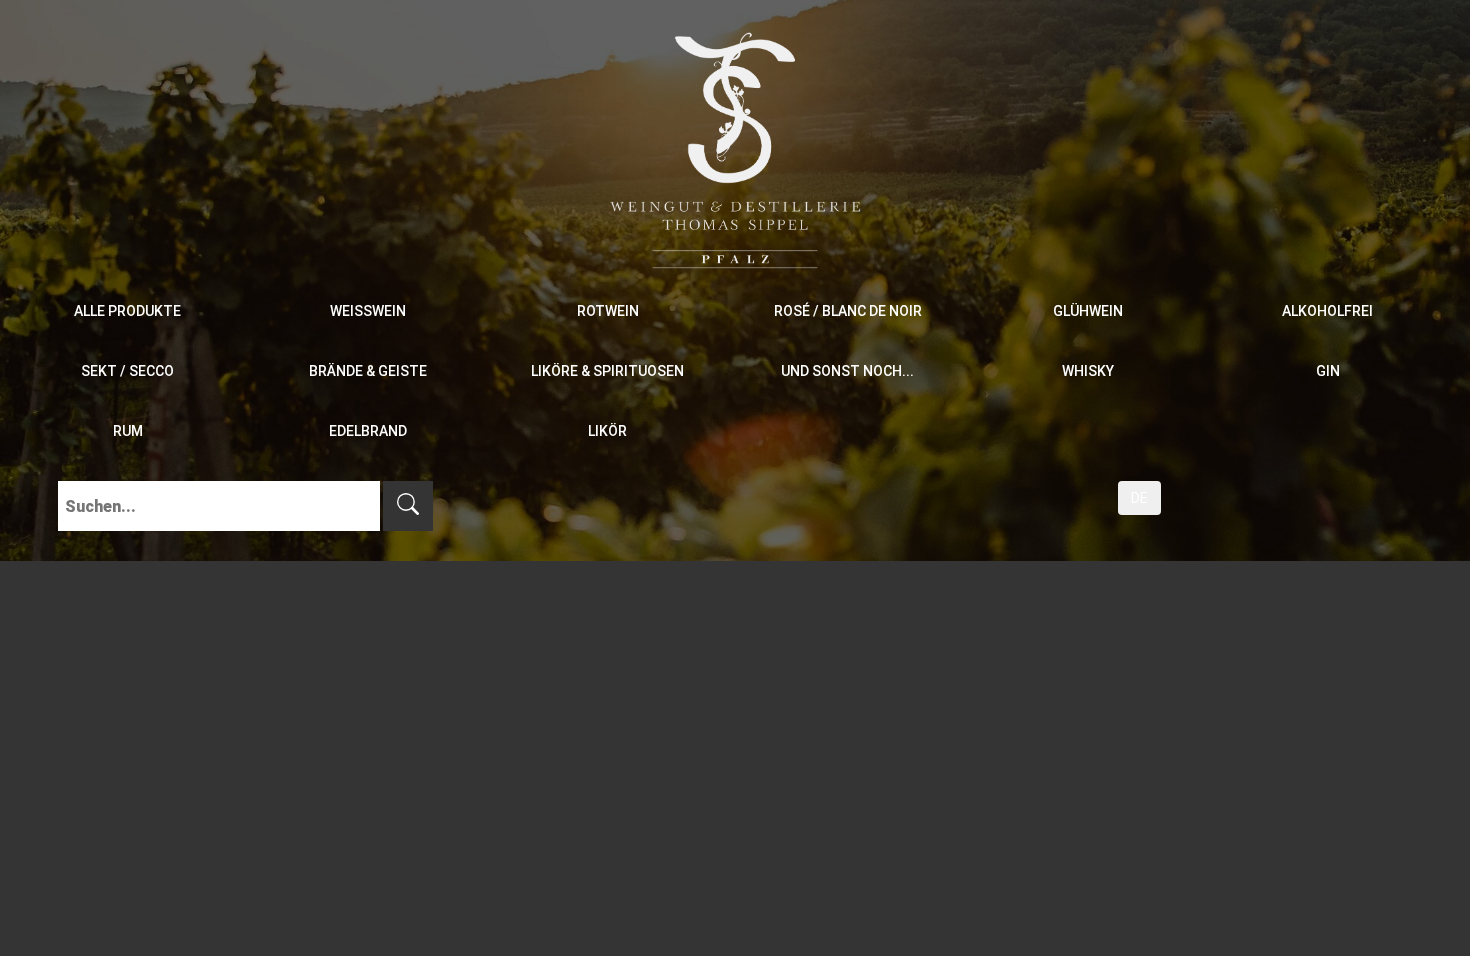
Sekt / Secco (127, 371)
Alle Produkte (127, 311)
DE (1139, 498)
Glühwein (1088, 311)
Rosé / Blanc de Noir (848, 311)
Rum (128, 431)
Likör (607, 431)
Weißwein (368, 311)
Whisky (1088, 371)
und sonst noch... (847, 371)
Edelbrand (368, 431)
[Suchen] (408, 506)
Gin (1328, 371)
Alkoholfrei (1327, 311)
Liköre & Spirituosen (607, 371)
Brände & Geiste (368, 371)
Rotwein (608, 311)
